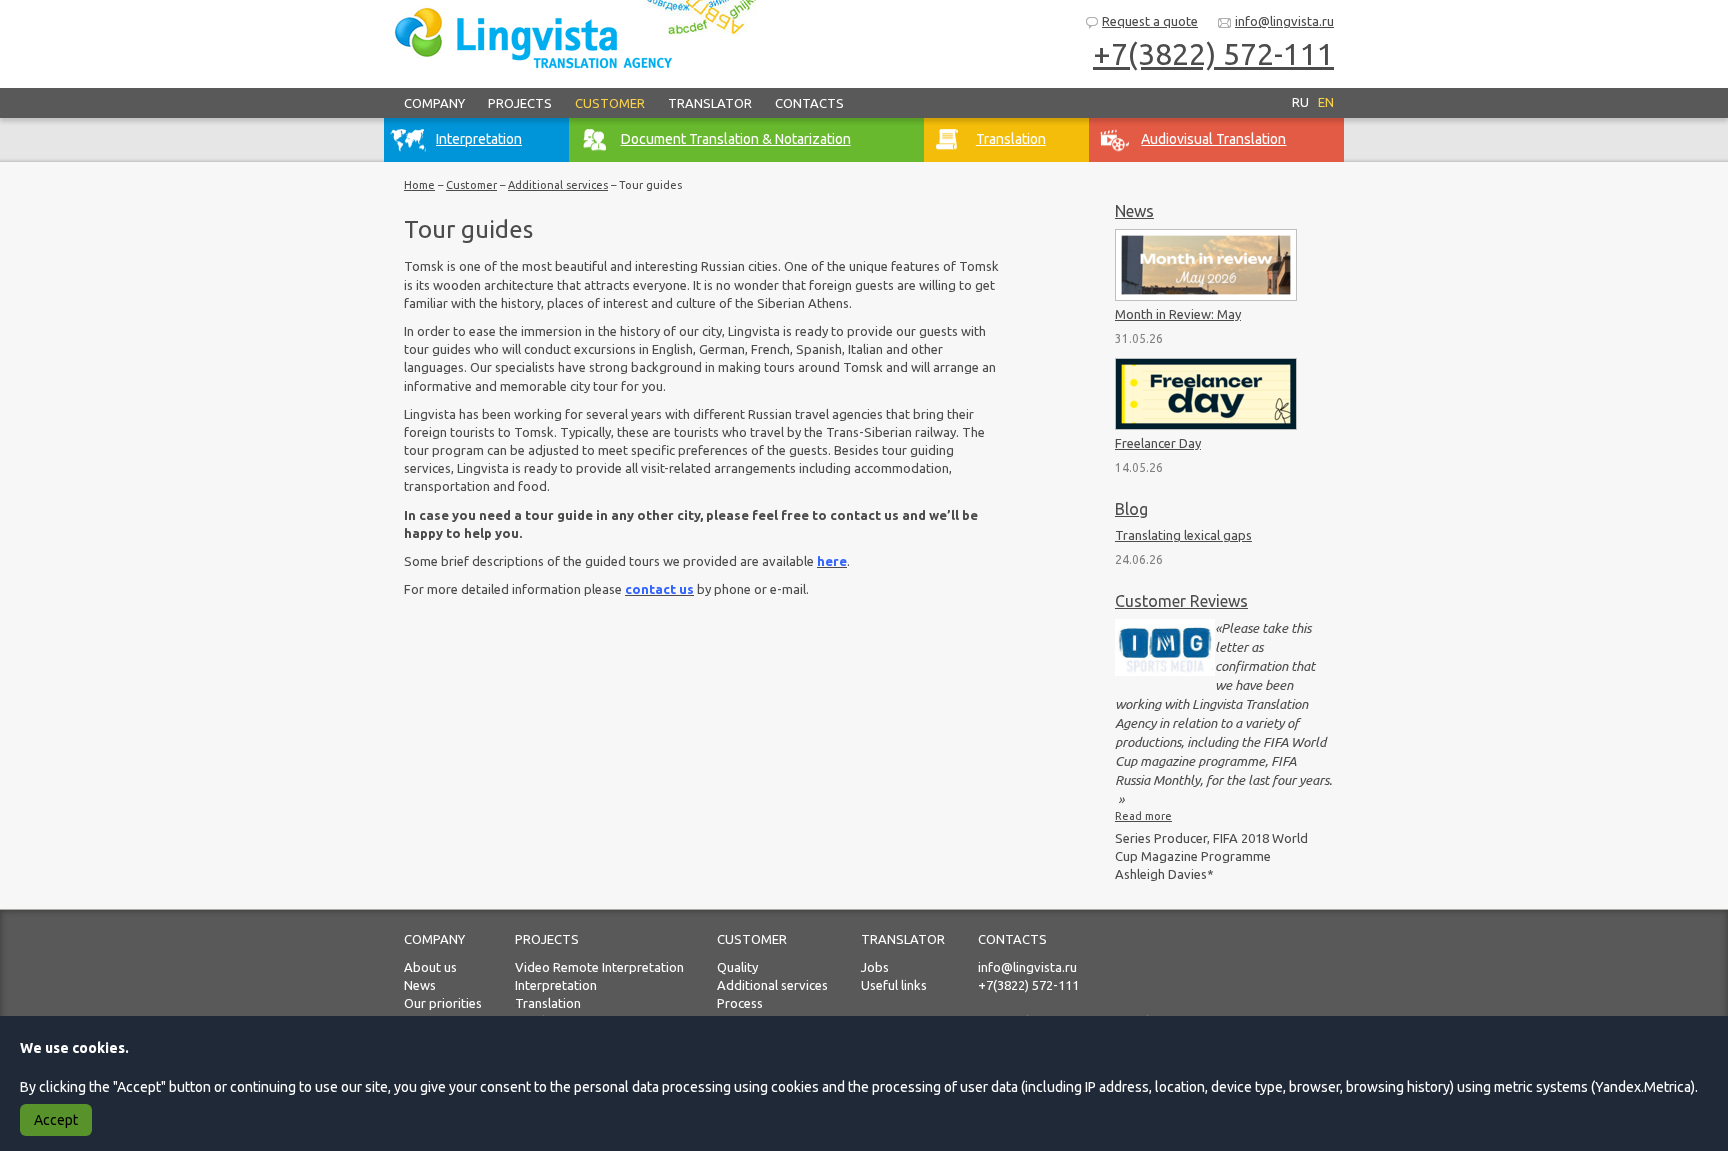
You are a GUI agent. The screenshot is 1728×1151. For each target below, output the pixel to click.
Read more (1143, 816)
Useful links (894, 985)
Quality (737, 967)
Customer (610, 103)
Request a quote (1150, 21)
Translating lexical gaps (1183, 535)
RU (1300, 102)
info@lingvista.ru (1284, 21)
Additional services (558, 185)
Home (419, 185)
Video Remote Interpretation (599, 967)
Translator (710, 103)
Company (434, 103)
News (1134, 211)
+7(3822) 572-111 (1213, 54)
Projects (520, 103)
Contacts (809, 103)
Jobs (875, 967)
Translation (548, 1003)
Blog (1131, 509)
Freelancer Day (1158, 443)
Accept (56, 1120)
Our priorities (443, 1003)
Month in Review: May (1178, 314)
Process (740, 1003)
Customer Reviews (1181, 601)
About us (430, 967)
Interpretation (556, 985)
